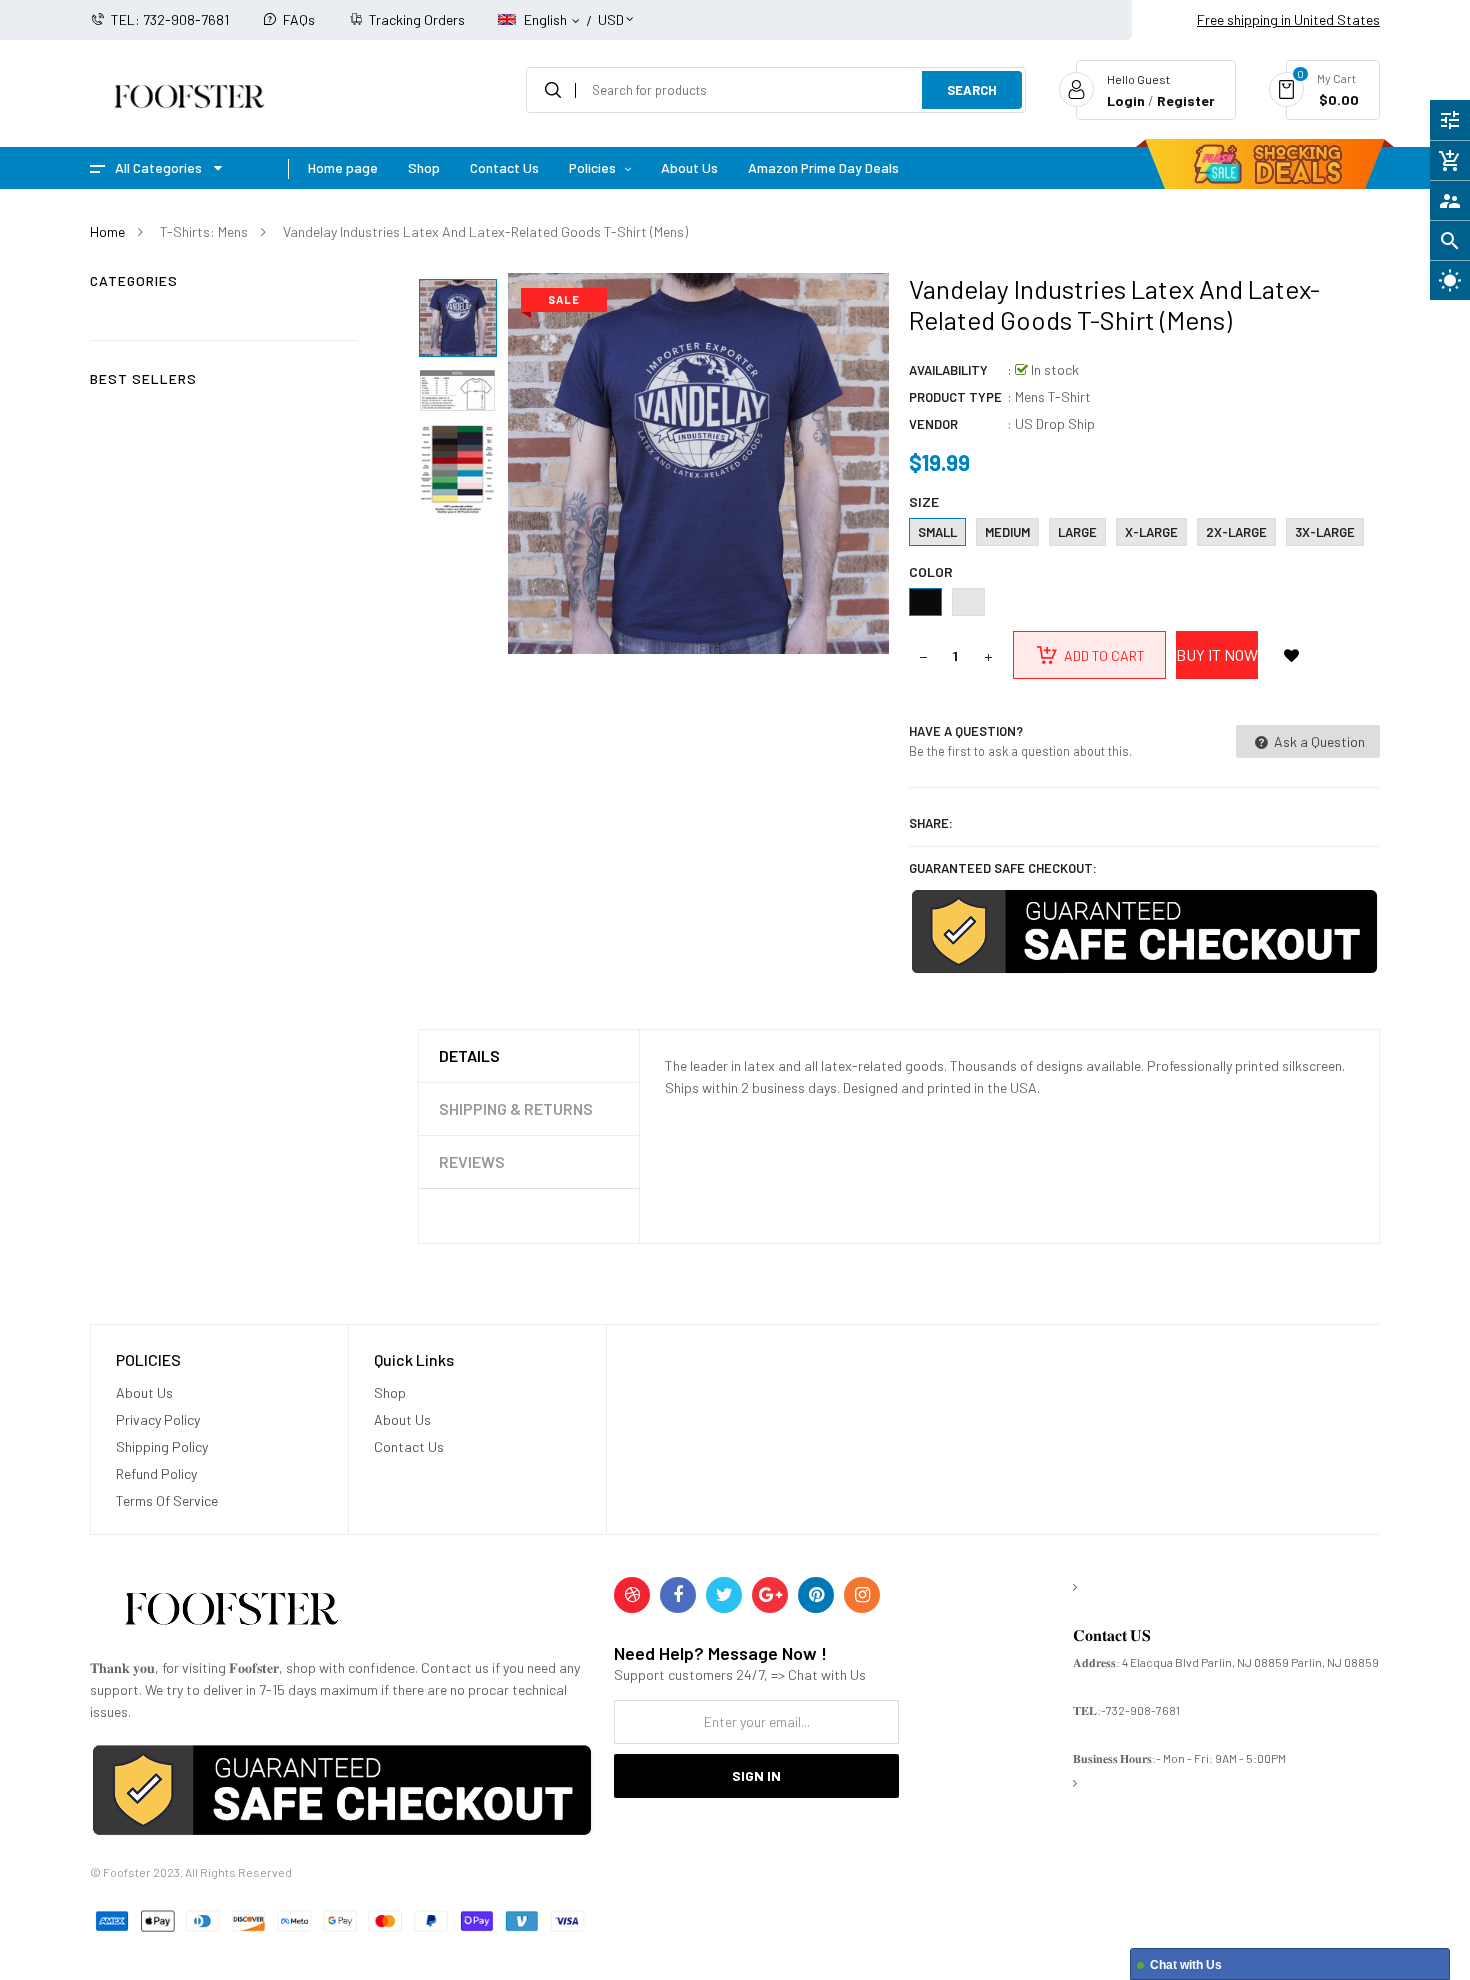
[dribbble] (632, 1595)
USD (611, 10)
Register (1186, 100)
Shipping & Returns (516, 1108)
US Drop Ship (1055, 423)
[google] (770, 1595)
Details (469, 1055)
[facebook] (678, 1595)
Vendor (933, 424)
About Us (144, 1392)
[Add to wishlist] (1292, 655)
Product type (955, 397)
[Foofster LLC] (231, 1612)
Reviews (472, 1161)
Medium (1007, 532)
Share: (931, 823)
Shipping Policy (162, 1446)
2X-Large (1236, 532)
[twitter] (724, 1595)
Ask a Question (1318, 741)
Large (1077, 532)
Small (937, 532)
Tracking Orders (417, 19)
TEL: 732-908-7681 (170, 19)
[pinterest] (816, 1595)
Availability (948, 370)
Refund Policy (156, 1473)
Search (972, 90)
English (547, 19)
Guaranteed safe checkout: (1003, 868)
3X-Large (1325, 532)
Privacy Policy (158, 1419)
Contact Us (409, 1446)
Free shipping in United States (1288, 19)
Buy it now (1217, 654)
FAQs (299, 19)
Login (1126, 100)
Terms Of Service (167, 1500)
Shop (390, 1392)
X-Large (1151, 532)
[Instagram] (862, 1595)
